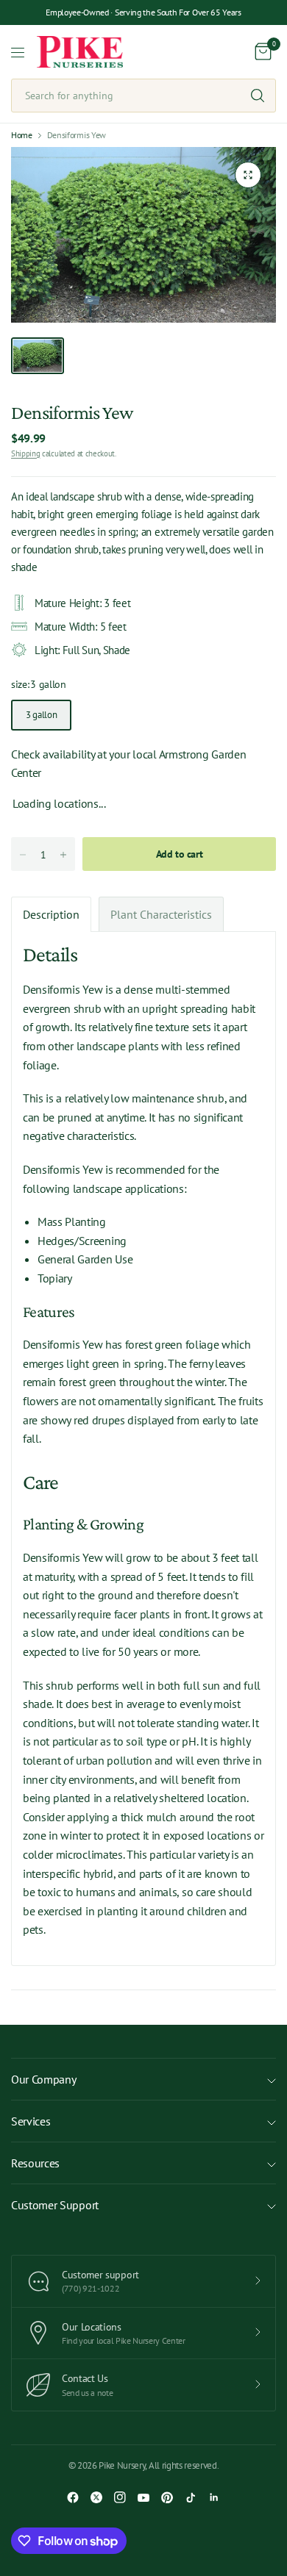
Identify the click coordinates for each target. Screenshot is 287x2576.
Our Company (43, 2079)
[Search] (258, 96)
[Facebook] (73, 2497)
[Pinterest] (167, 2497)
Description (51, 914)
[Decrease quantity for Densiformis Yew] (23, 855)
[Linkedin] (214, 2497)
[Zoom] (248, 175)
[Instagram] (120, 2497)
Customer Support (55, 2205)
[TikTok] (191, 2497)
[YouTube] (143, 2497)
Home (22, 135)
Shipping (25, 453)
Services (31, 2121)
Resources (35, 2163)
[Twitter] (96, 2497)
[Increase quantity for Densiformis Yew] (63, 855)
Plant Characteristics (161, 914)
